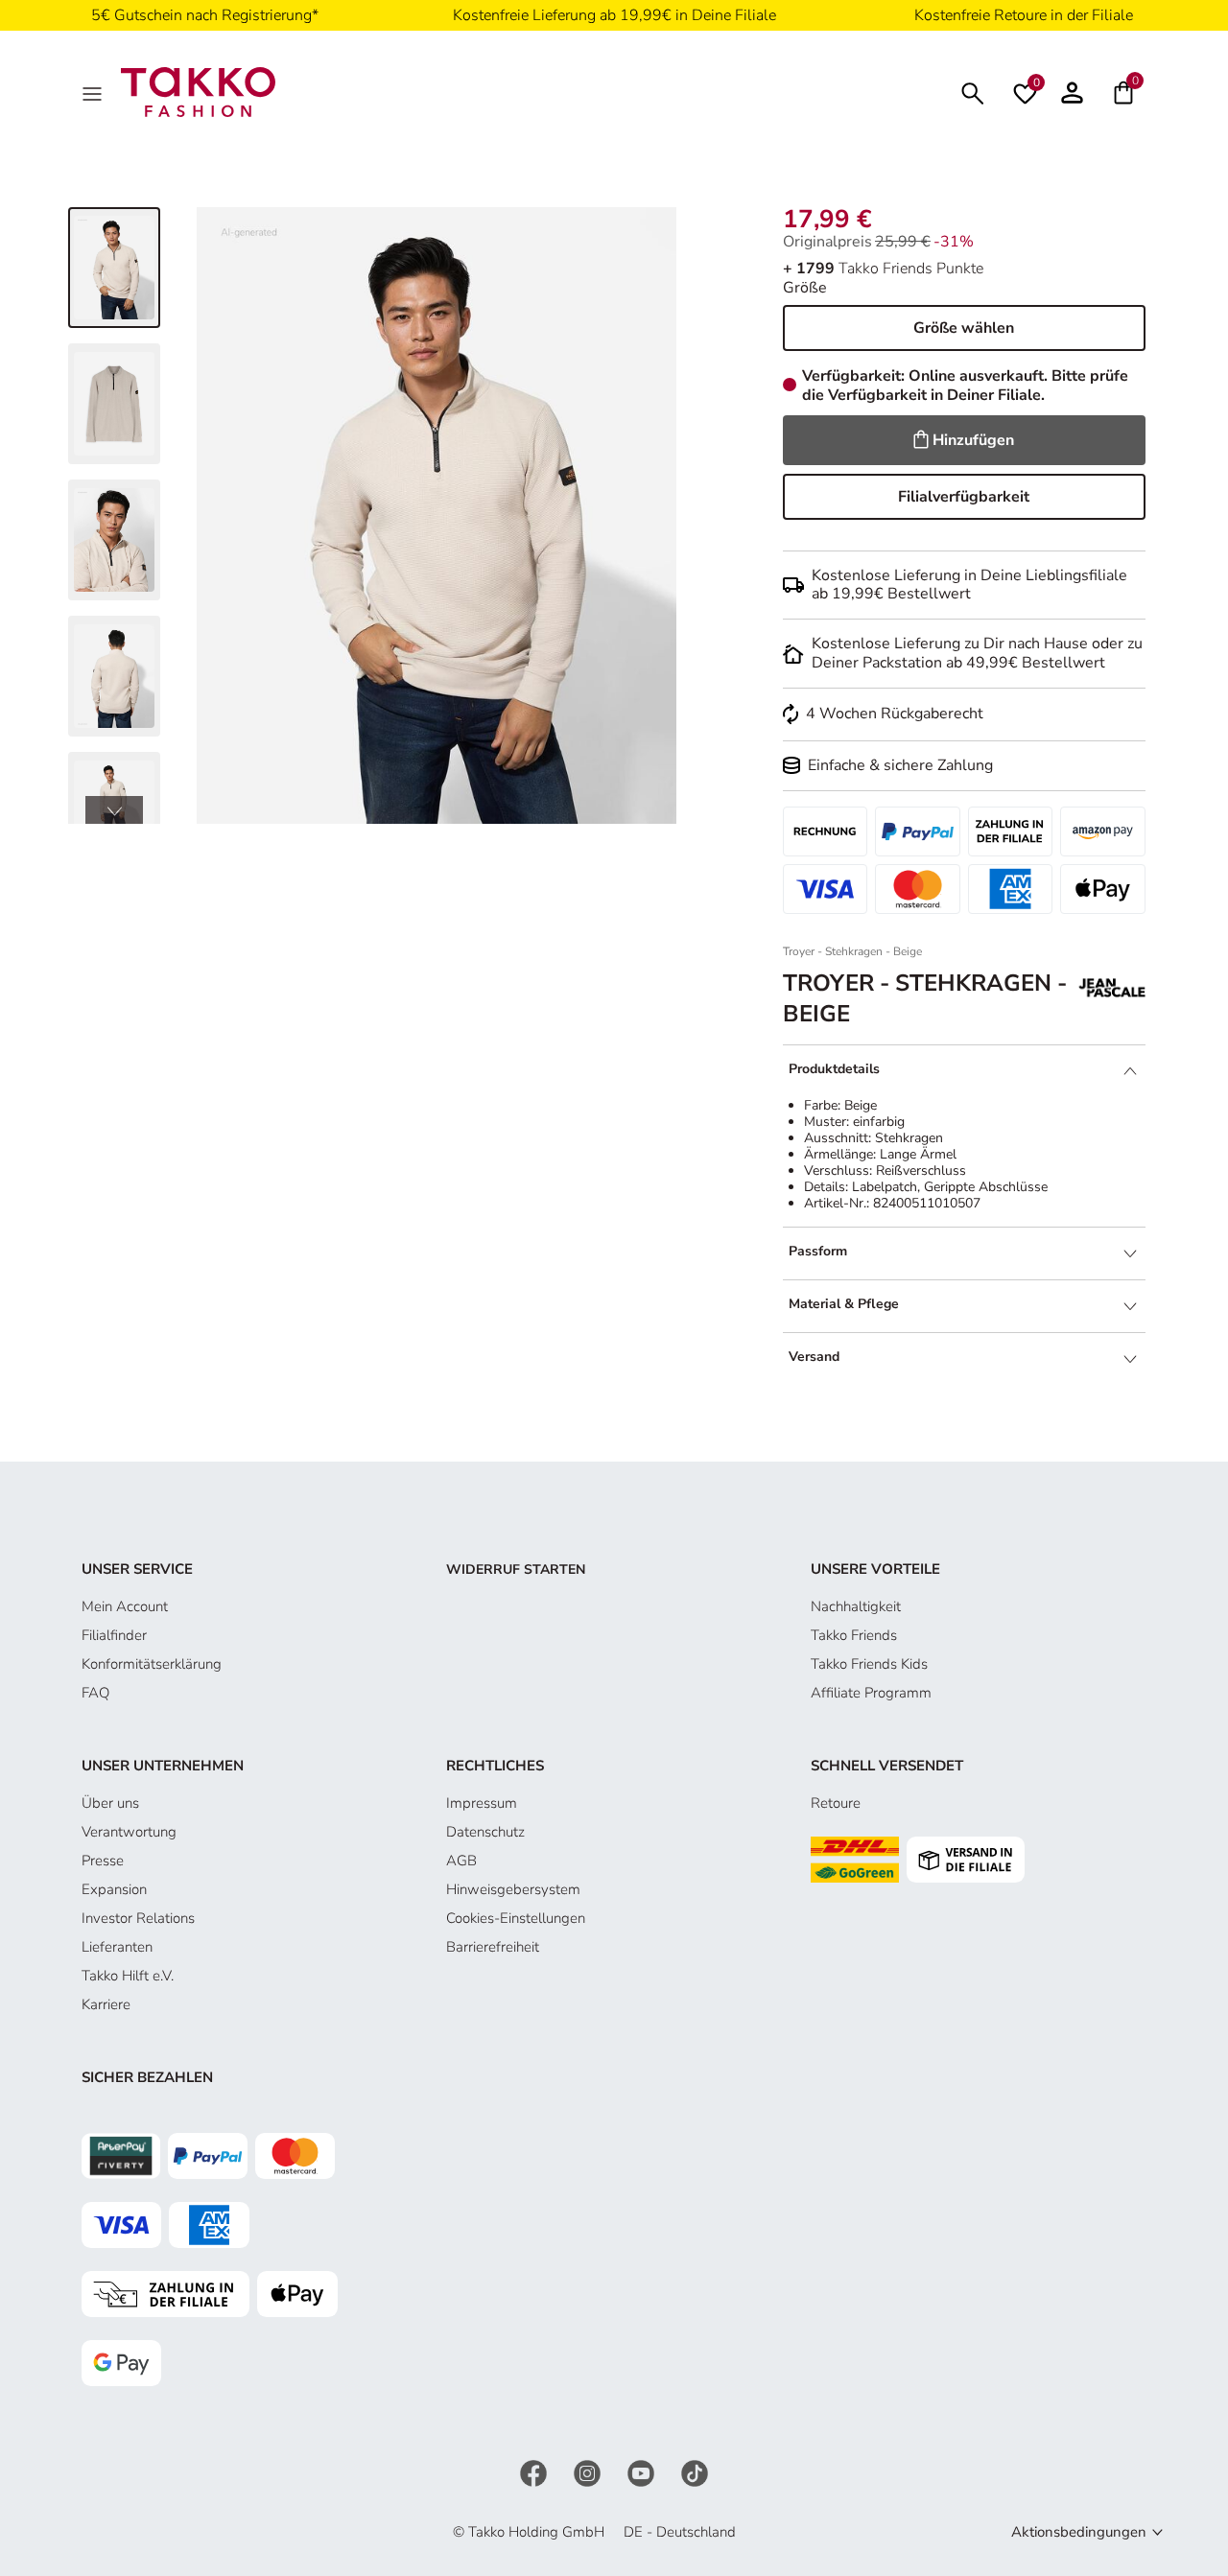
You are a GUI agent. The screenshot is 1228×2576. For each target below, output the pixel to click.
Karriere (106, 2004)
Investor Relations (138, 1918)
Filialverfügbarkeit (964, 497)
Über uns (110, 1803)
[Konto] (1072, 92)
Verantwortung (129, 1832)
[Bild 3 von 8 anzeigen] (114, 540)
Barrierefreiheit (493, 1947)
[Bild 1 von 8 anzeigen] (114, 268)
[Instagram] (589, 2472)
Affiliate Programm (871, 1693)
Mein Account (125, 1606)
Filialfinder (114, 1635)
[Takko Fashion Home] (198, 91)
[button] (114, 810)
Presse (103, 1861)
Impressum (482, 1803)
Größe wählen (964, 328)
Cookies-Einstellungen (516, 1918)
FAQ (95, 1693)
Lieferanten (117, 1947)
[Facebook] (535, 2472)
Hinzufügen (973, 440)
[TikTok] (695, 2472)
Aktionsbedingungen (1079, 2532)
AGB (461, 1861)
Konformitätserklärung (152, 1664)
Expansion (114, 1889)
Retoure (836, 1803)
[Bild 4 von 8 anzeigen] (114, 676)
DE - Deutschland (680, 2532)
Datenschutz (485, 1832)
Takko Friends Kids (869, 1664)
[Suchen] (973, 92)
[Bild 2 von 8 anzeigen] (114, 404)
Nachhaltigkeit (856, 1606)
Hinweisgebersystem (513, 1889)
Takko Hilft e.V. (128, 1976)
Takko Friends (854, 1635)
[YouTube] (643, 2472)
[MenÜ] (94, 92)
